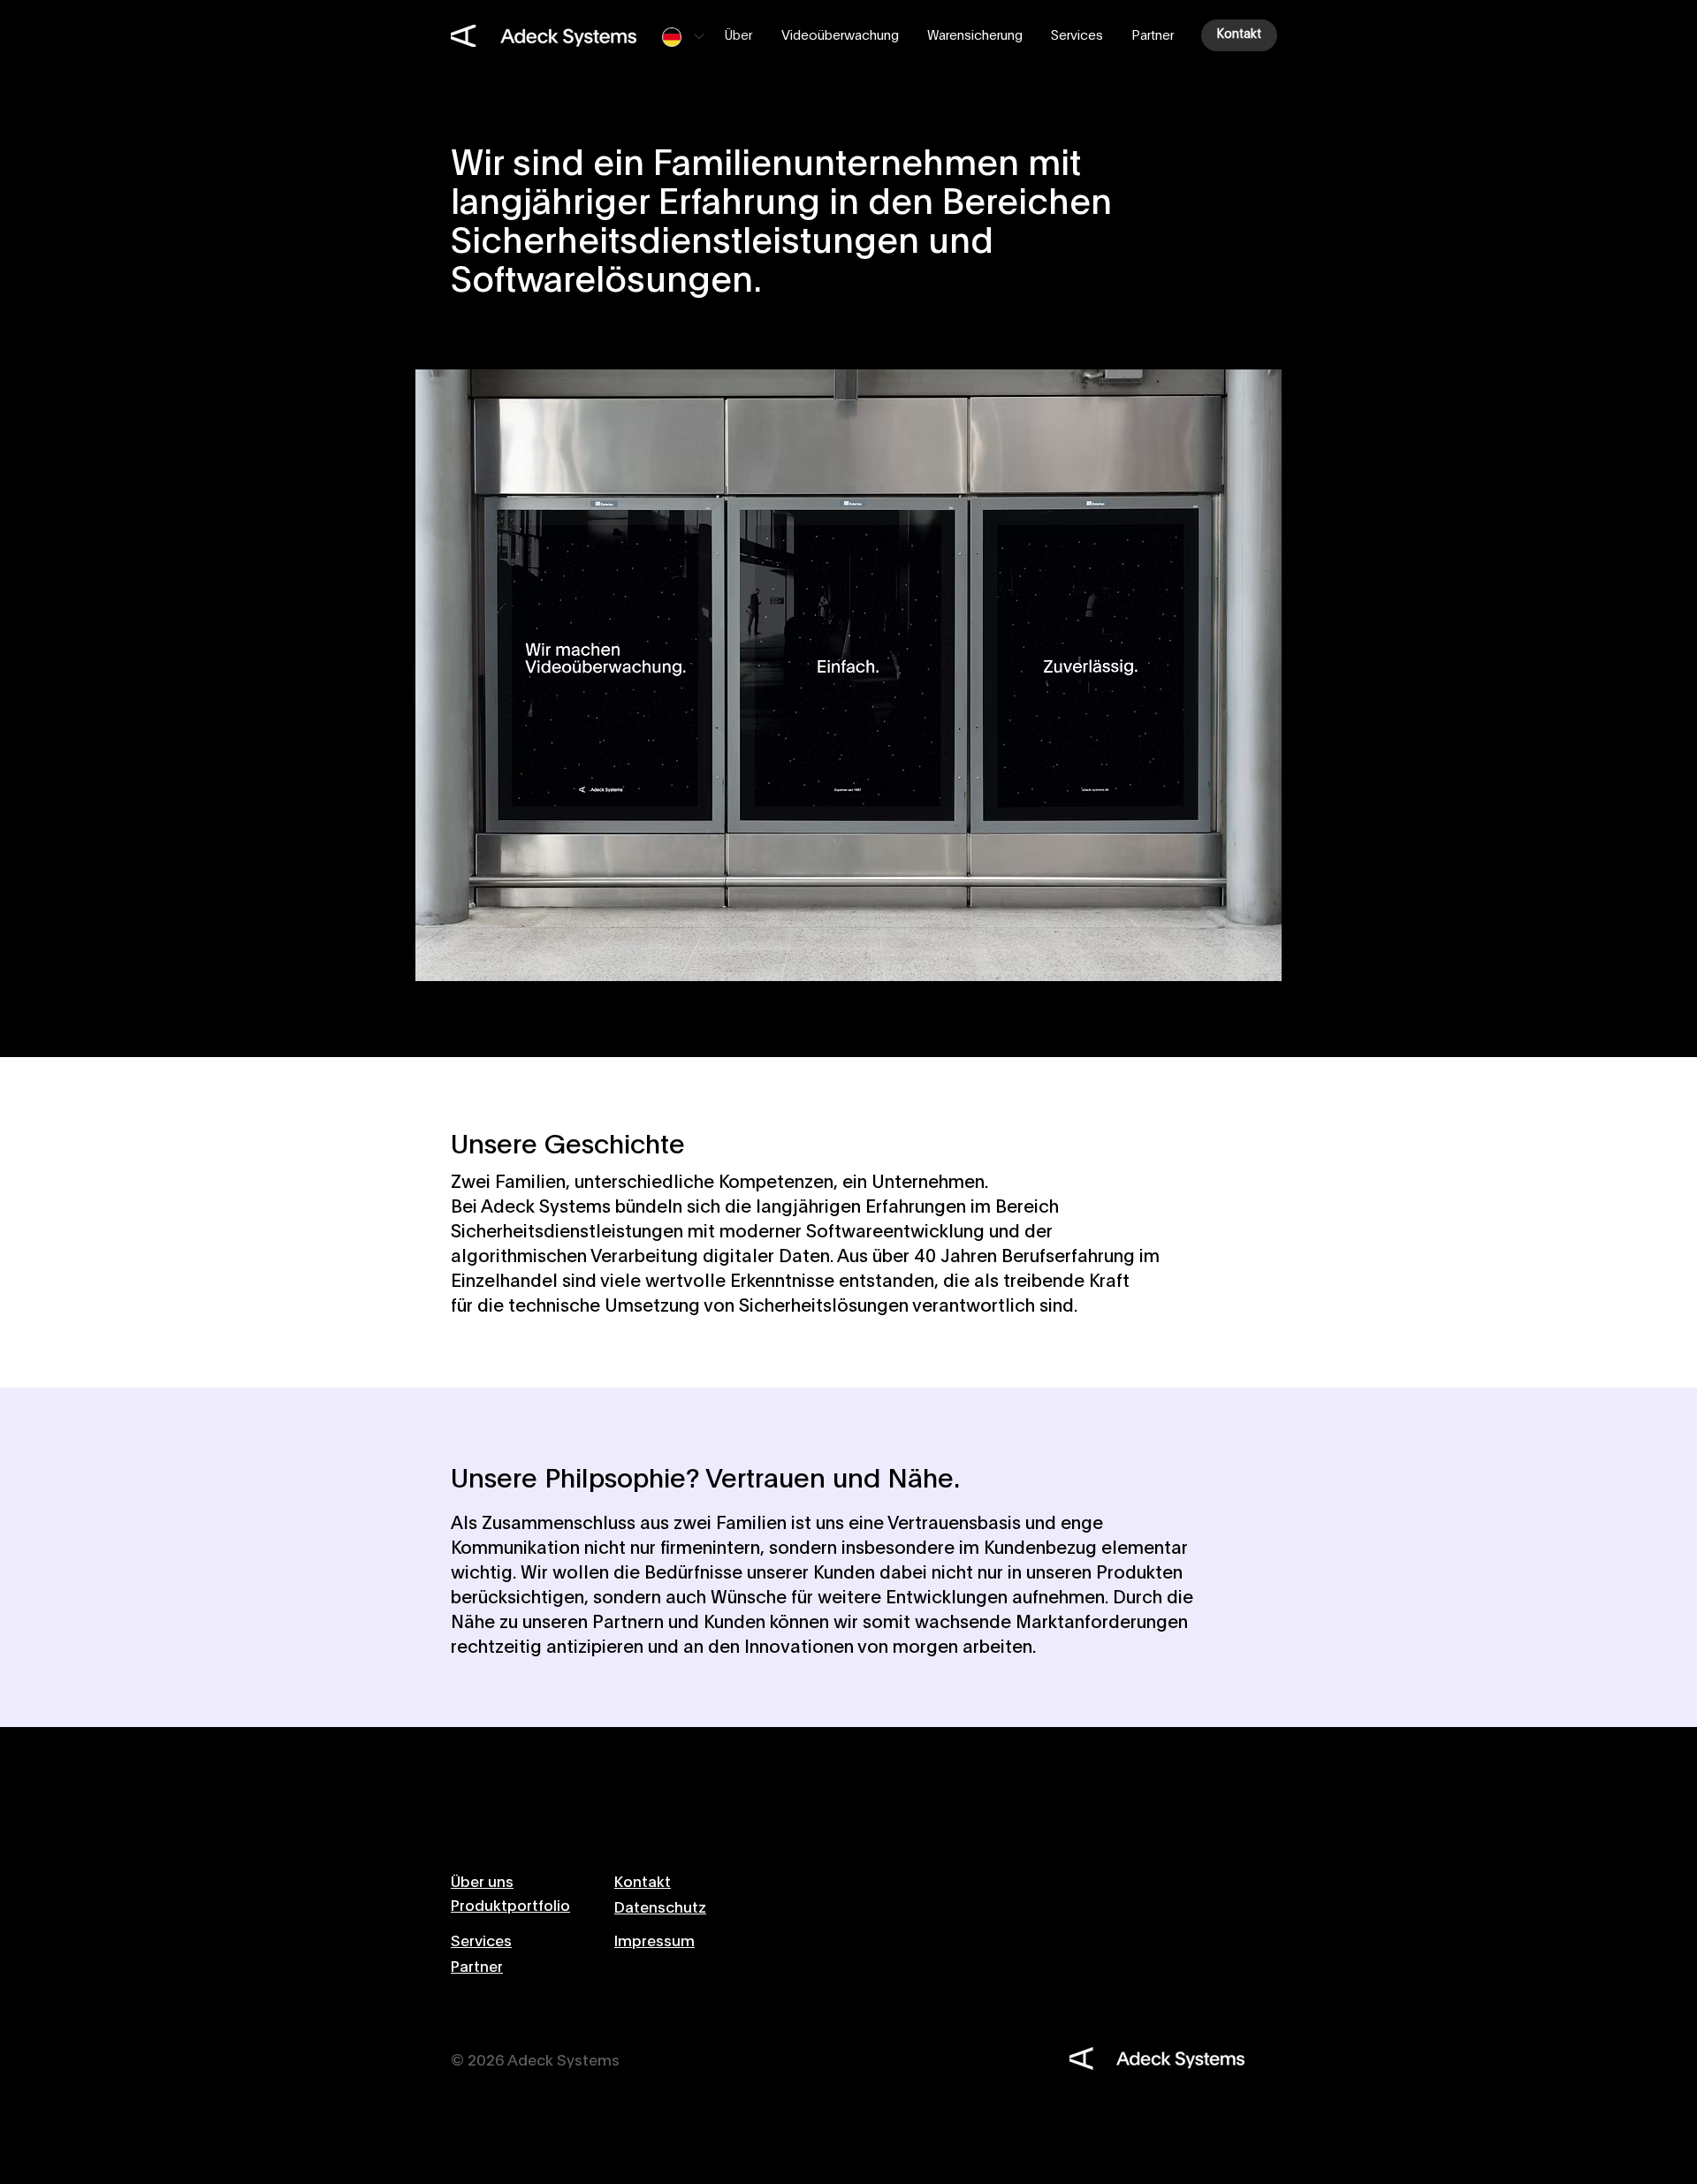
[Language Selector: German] (683, 37)
